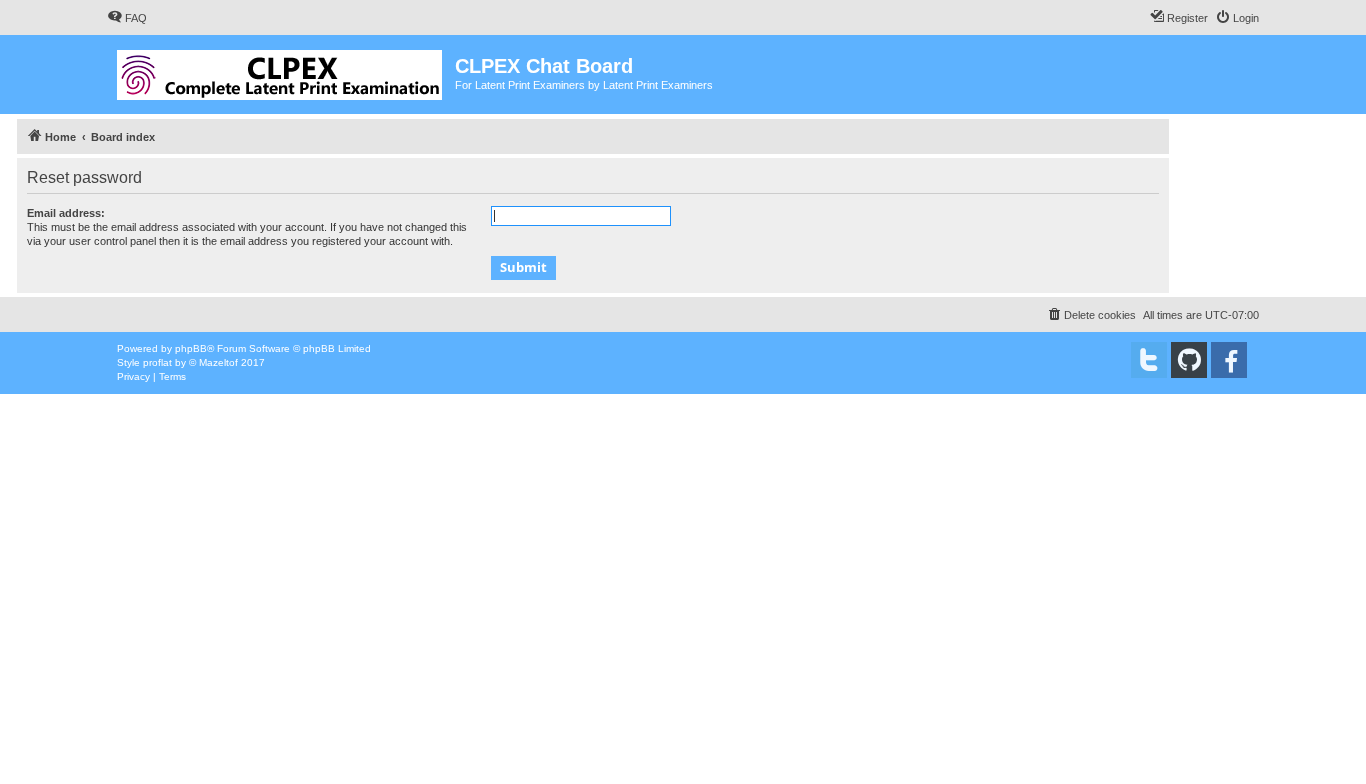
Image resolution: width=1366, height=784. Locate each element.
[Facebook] (1229, 360)
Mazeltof (218, 362)
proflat (157, 362)
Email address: (66, 213)
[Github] (1189, 360)
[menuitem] (127, 18)
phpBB (191, 348)
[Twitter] (1149, 360)
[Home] (281, 71)
